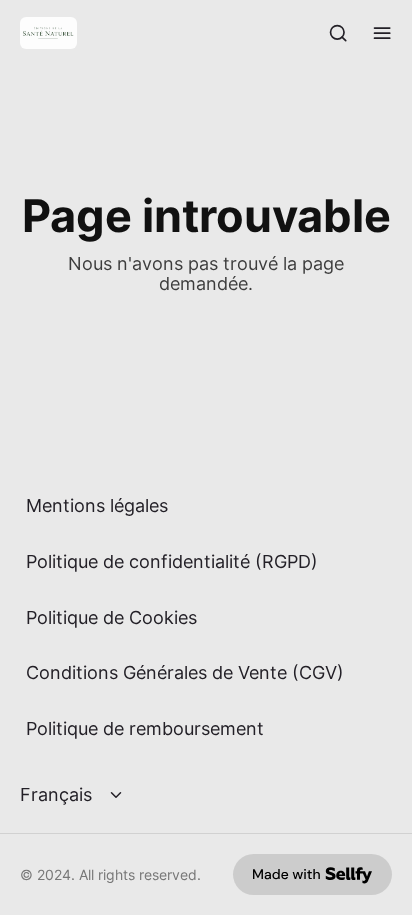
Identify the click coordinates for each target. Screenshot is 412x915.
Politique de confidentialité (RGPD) (172, 561)
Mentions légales (97, 505)
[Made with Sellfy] (312, 874)
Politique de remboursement (145, 728)
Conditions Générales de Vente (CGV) (185, 672)
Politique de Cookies (111, 617)
